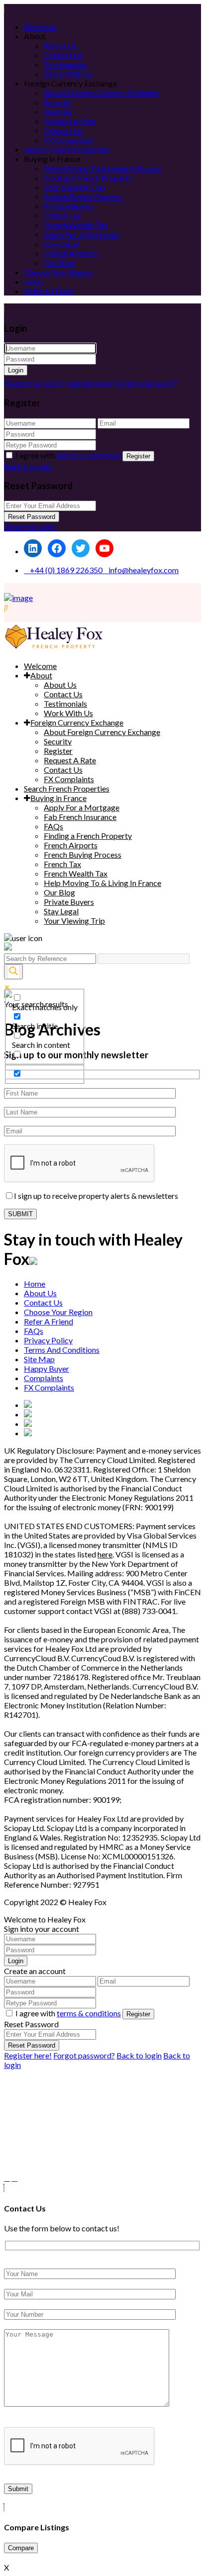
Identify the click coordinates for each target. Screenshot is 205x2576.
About (41, 675)
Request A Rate (70, 121)
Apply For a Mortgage (82, 234)
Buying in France (58, 798)
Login (16, 370)
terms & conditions (89, 455)
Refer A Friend (49, 291)
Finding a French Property (88, 178)
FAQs (34, 281)
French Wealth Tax (76, 225)
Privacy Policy (48, 1340)
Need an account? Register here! (59, 383)
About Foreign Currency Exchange (102, 93)
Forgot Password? (147, 383)
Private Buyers (69, 206)
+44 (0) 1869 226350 (66, 570)
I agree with (68, 455)
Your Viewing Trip (74, 187)
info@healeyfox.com (144, 570)
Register (58, 111)
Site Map (39, 1359)
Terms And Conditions (62, 1350)
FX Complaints (69, 140)
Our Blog (59, 262)
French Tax (62, 215)
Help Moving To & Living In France (102, 168)
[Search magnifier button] (13, 972)
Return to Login (30, 527)
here (105, 1554)
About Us (60, 45)
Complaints (44, 1378)
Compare (21, 2548)
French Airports (71, 253)
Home (35, 1284)
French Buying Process (83, 196)
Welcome (40, 27)
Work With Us (68, 74)
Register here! (28, 2055)
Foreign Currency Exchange (77, 722)
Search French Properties (67, 149)
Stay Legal (61, 244)
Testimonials (65, 64)
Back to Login (28, 466)
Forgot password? (84, 2055)
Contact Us (63, 55)
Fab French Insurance (80, 817)
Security (58, 102)
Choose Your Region (58, 272)
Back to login (139, 2055)
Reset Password (32, 517)
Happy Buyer (47, 1368)
